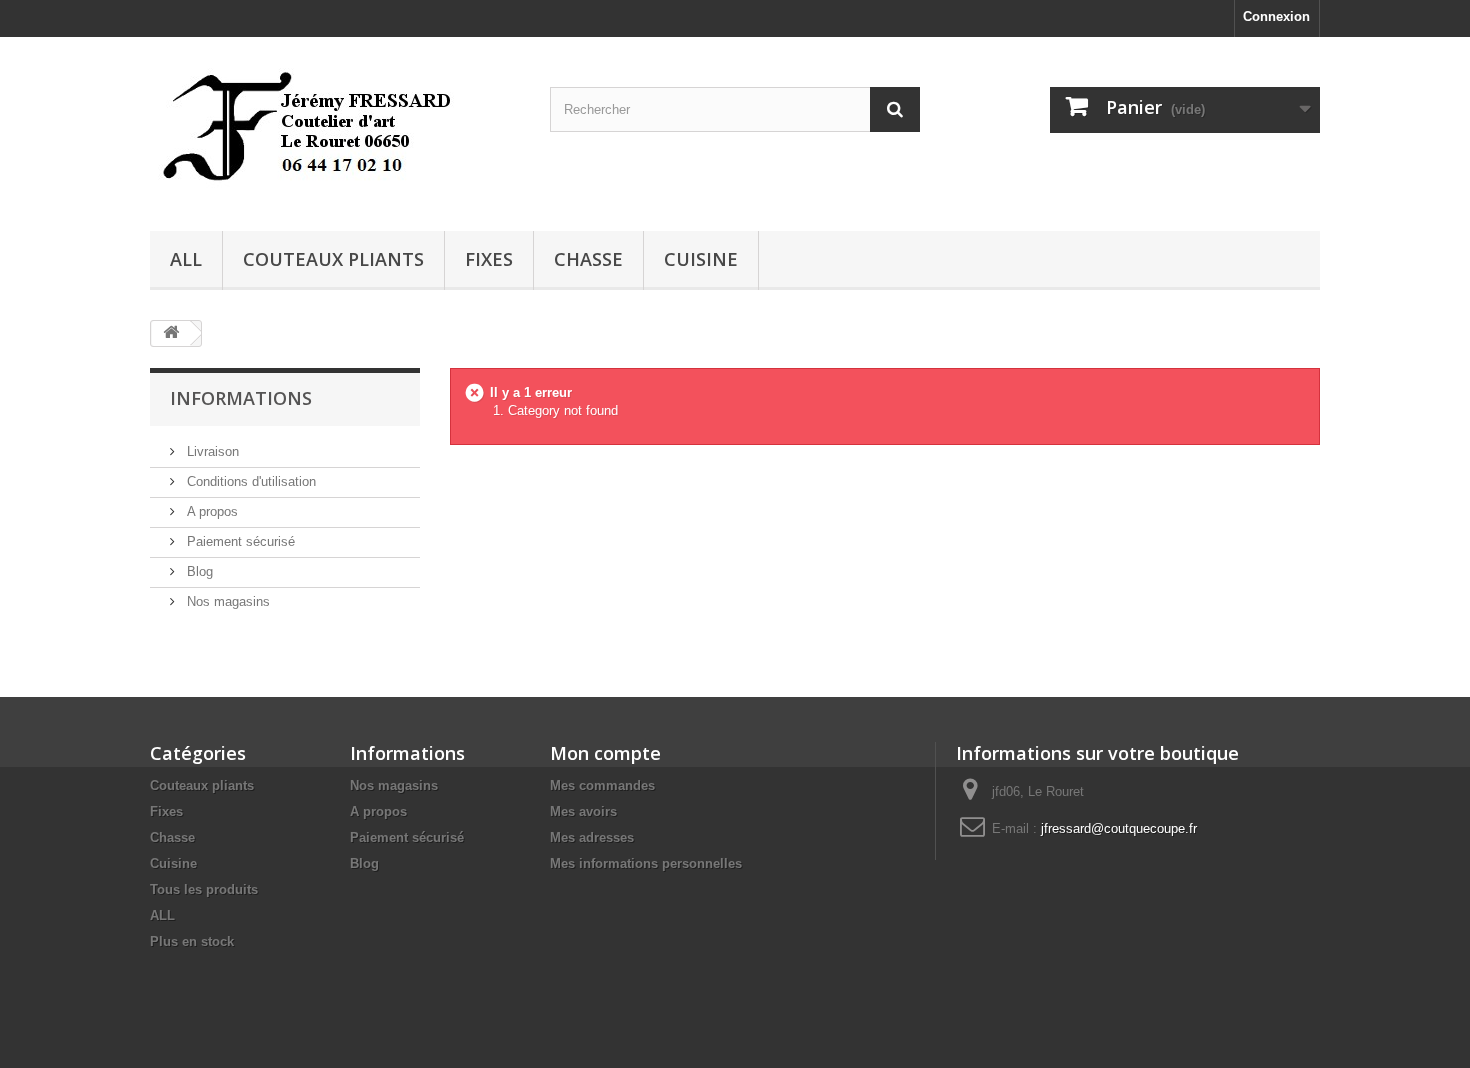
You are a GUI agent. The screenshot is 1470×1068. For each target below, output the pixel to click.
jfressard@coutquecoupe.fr (1119, 828)
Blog (198, 571)
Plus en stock (192, 941)
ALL (186, 259)
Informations (241, 398)
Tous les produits (204, 889)
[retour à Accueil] (171, 333)
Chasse (588, 259)
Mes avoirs (583, 811)
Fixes (489, 259)
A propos (210, 511)
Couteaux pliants (333, 259)
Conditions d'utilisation (249, 481)
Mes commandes (602, 785)
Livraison (211, 451)
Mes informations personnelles (646, 863)
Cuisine (701, 259)
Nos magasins (226, 601)
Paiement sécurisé (239, 541)
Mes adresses (592, 837)
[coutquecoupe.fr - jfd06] (335, 129)
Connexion (1276, 16)
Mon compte (605, 753)
